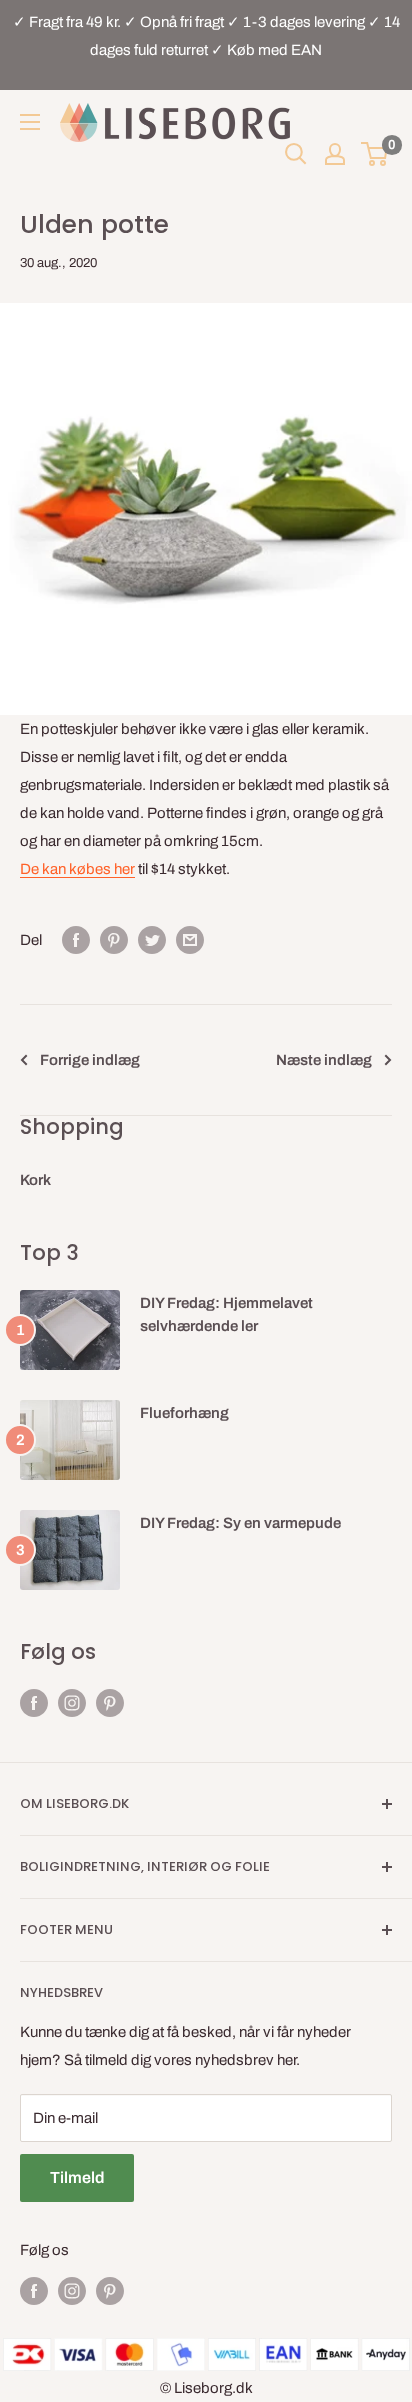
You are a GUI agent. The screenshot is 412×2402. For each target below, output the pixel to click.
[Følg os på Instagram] (72, 1702)
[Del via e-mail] (190, 939)
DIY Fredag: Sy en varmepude (240, 1523)
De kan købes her (77, 869)
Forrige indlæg (90, 1060)
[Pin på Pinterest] (114, 939)
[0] (375, 154)
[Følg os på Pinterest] (110, 1702)
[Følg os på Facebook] (34, 1702)
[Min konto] (335, 154)
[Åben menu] (30, 122)
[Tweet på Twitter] (152, 939)
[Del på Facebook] (76, 939)
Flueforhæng (184, 1413)
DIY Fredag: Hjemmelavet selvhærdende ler (226, 1314)
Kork (35, 1180)
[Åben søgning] (296, 154)
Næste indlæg (324, 1060)
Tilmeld (77, 2177)
